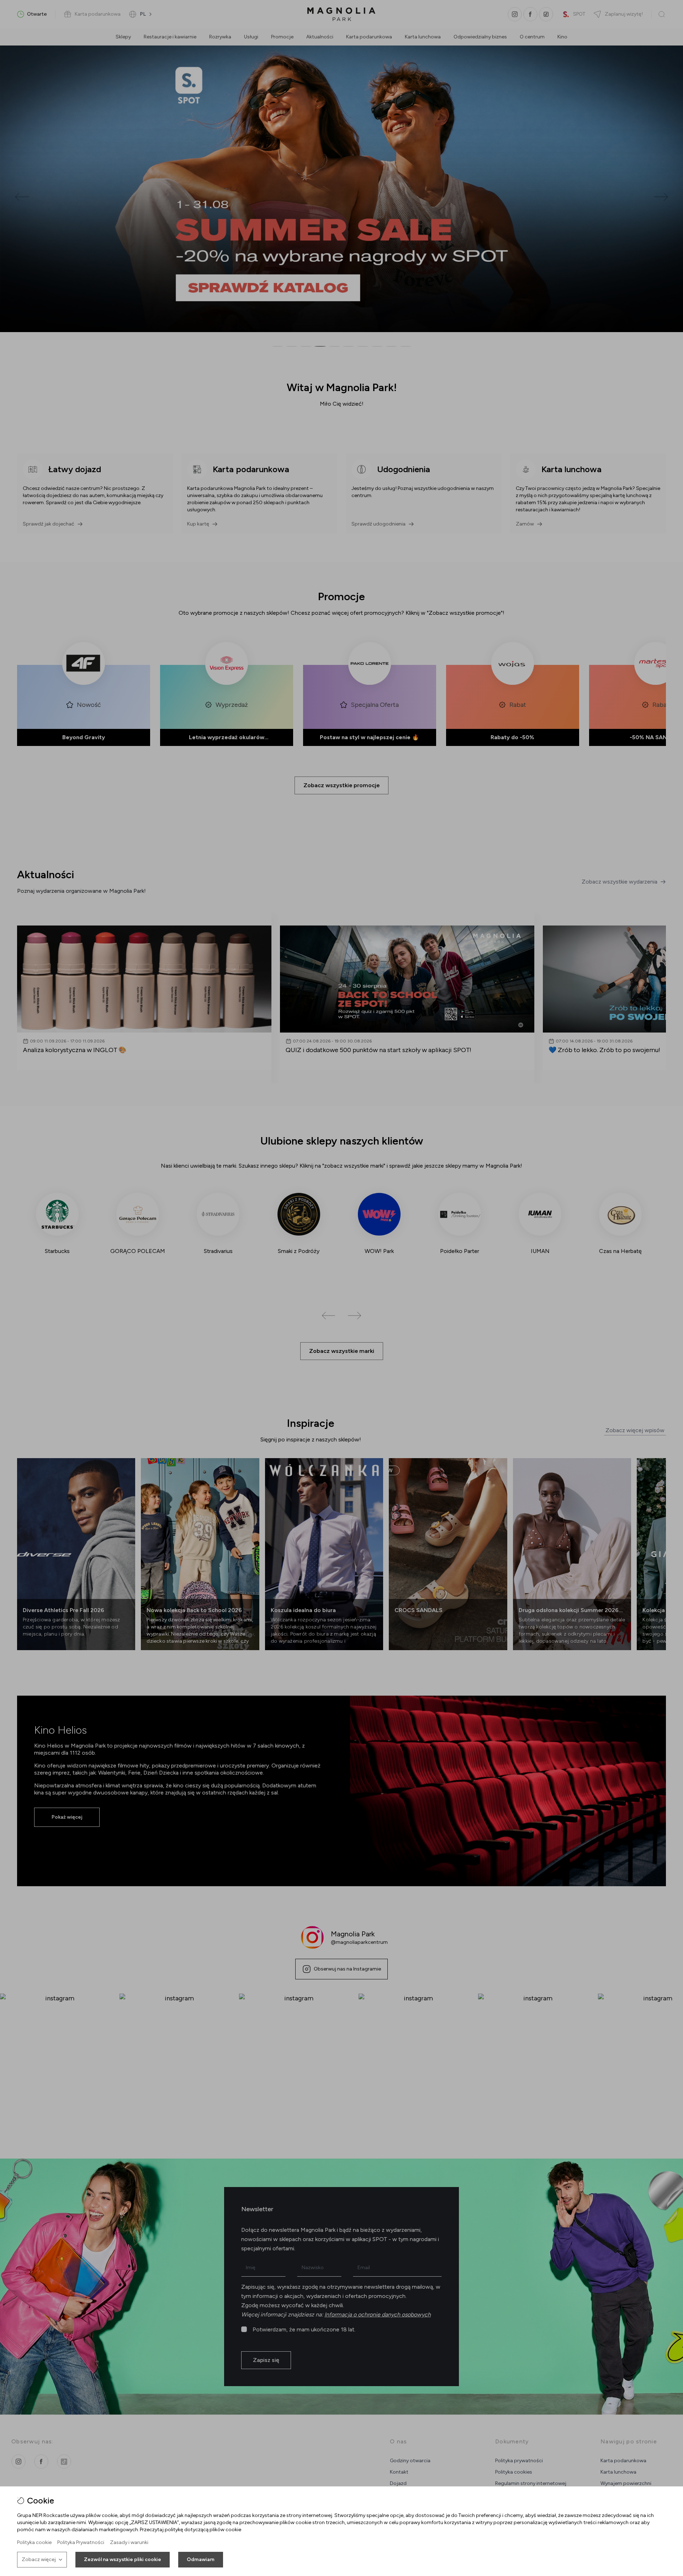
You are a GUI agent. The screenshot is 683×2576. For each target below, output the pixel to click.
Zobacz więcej (39, 2559)
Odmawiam (201, 2559)
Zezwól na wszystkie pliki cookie (123, 2559)
